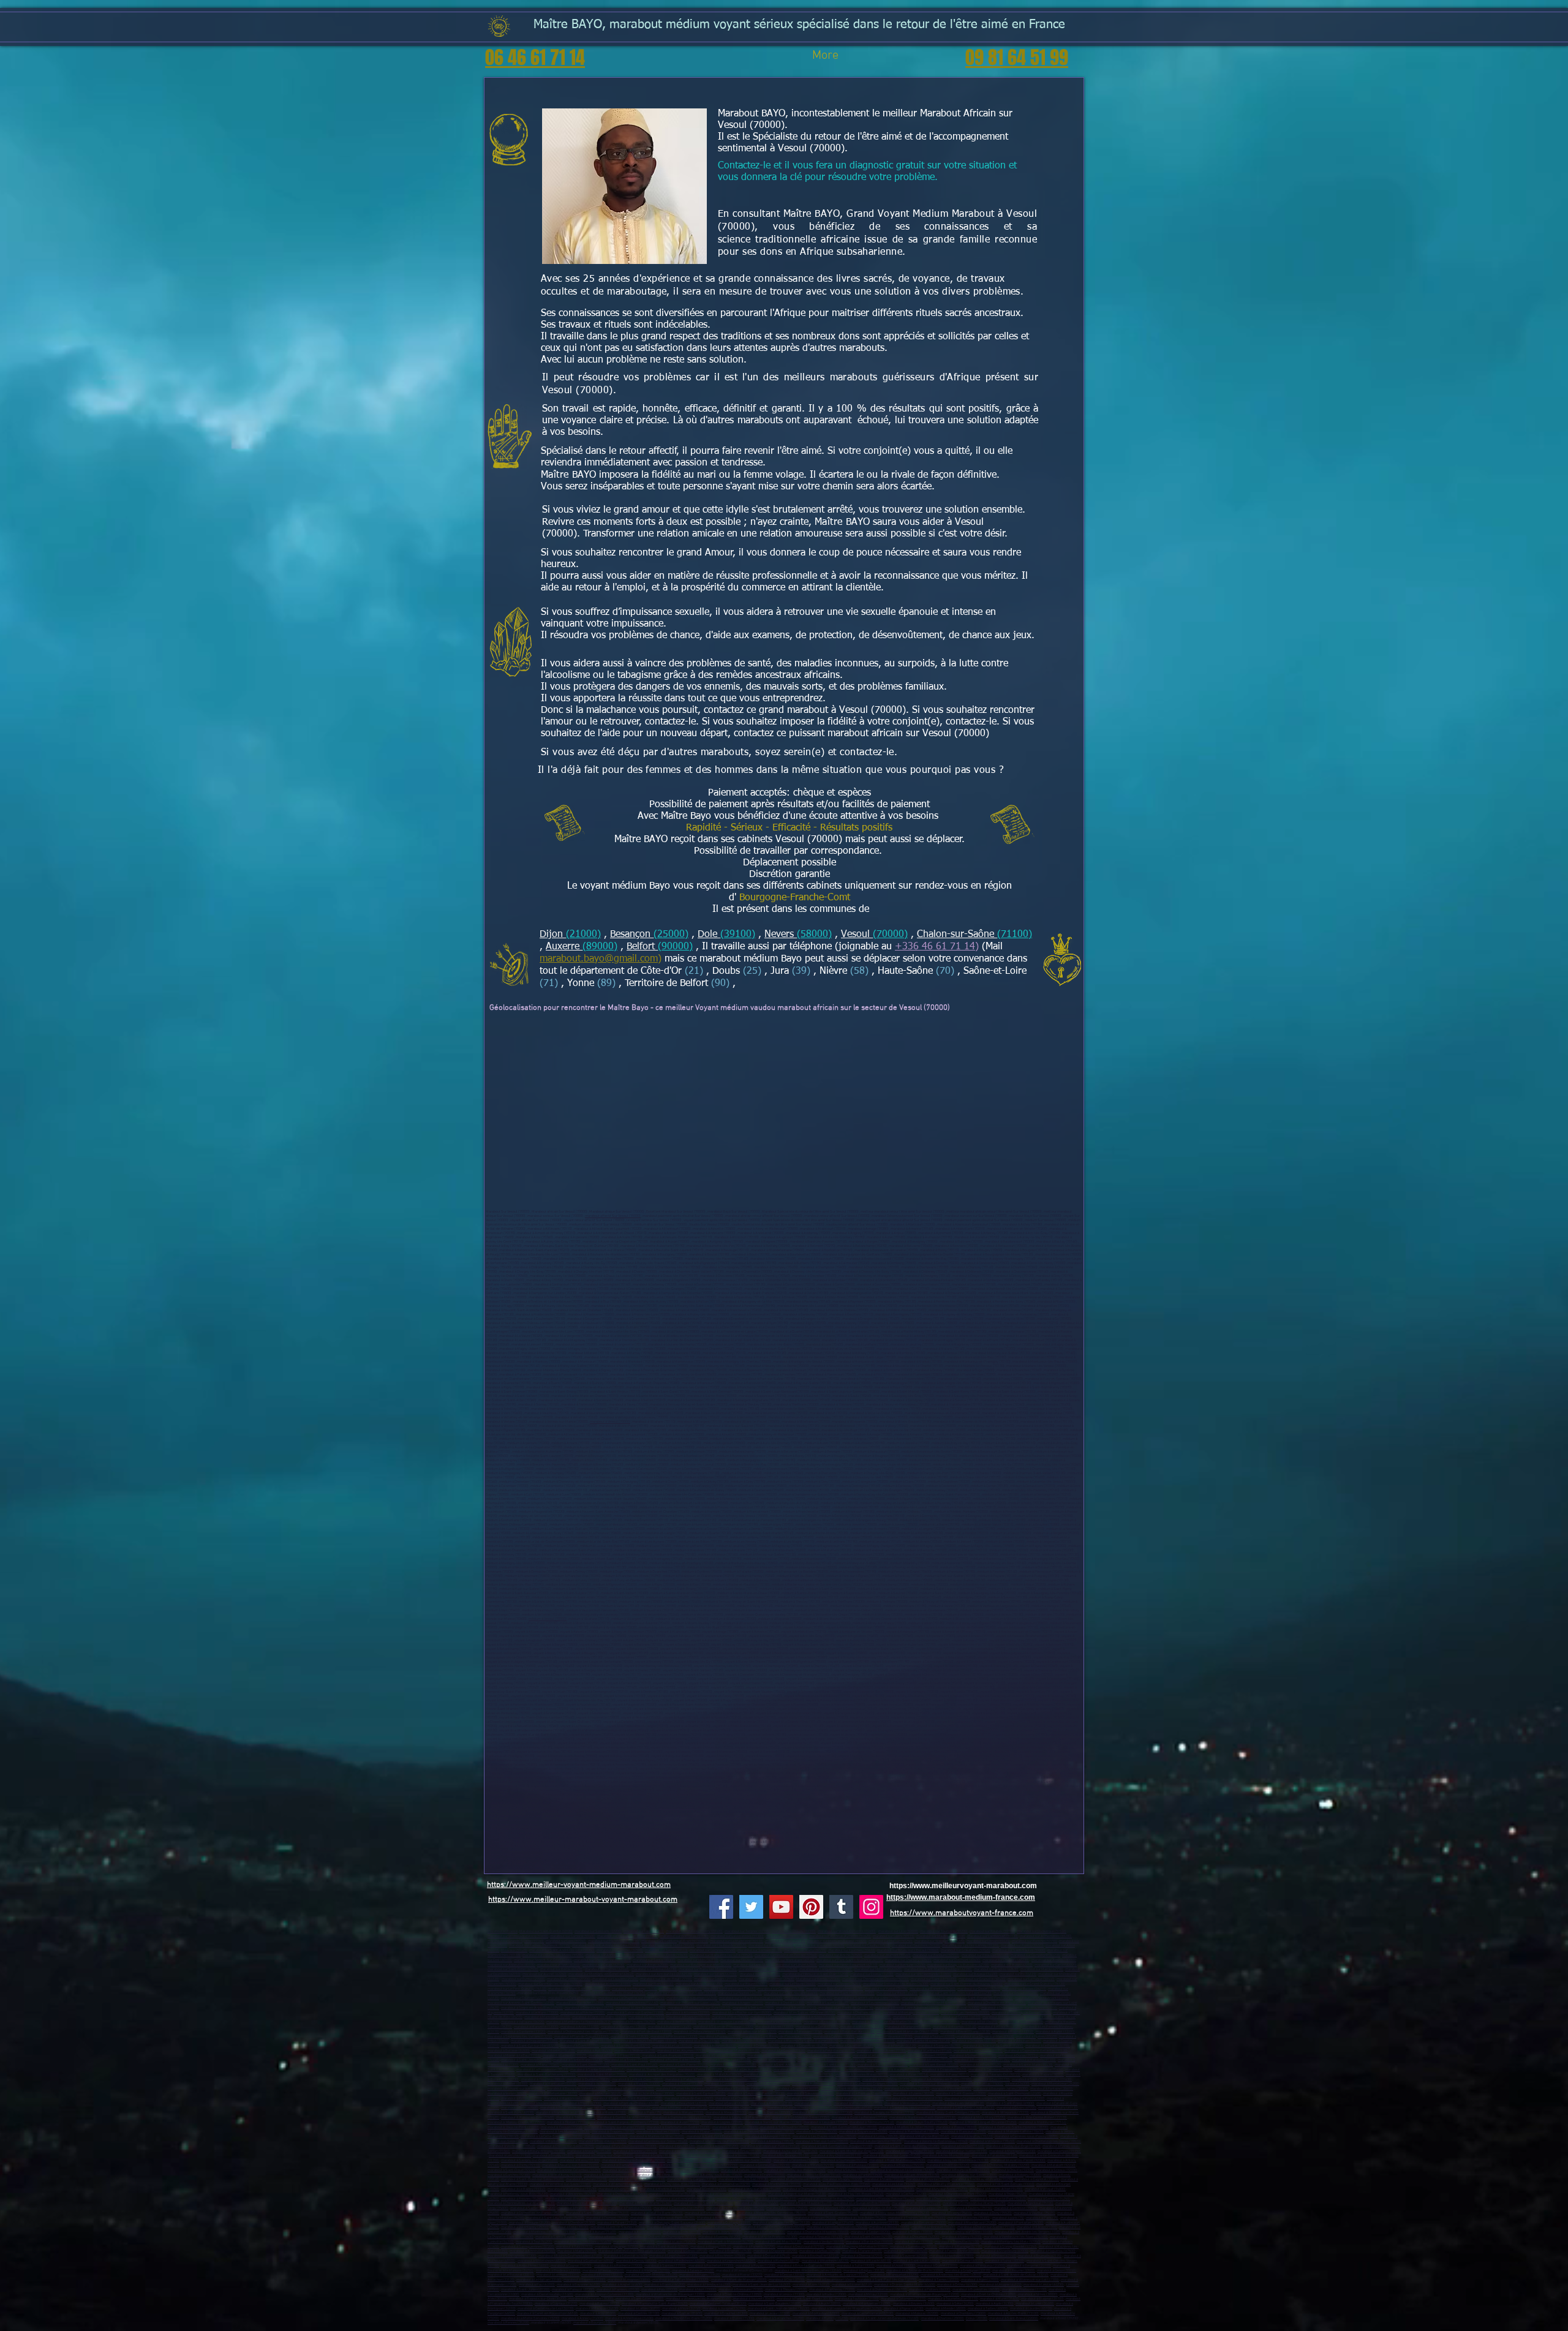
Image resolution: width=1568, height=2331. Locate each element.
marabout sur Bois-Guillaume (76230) (835, 1989)
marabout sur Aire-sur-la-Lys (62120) (664, 1974)
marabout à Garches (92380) (509, 2175)
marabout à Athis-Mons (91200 (946, 2156)
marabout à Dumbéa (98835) (588, 2080)
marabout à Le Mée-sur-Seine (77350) (801, 2118)
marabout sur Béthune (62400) (903, 1965)
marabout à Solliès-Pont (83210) (626, 2046)
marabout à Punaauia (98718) (766, 2075)
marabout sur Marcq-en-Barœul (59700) (628, 1936)
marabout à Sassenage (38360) (811, 2094)
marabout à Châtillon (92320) (948, 2165)
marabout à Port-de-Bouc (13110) (646, 2032)
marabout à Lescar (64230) (1044, 2285)
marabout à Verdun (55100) (824, 2242)
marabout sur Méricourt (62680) (878, 1969)
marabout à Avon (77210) (680, 2122)
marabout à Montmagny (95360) (769, 2218)
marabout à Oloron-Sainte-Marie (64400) (905, 2285)
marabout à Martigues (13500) (624, 2027)
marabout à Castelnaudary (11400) (547, 2295)
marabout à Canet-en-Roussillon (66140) (548, 2314)
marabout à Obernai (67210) (862, 2256)
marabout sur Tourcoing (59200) (944, 1931)
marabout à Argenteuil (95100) (1031, 2203)
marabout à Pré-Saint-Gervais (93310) (1006, 2184)
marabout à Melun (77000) (684, 2113)
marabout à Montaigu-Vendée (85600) (911, 2013)
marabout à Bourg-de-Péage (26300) (745, 2089)
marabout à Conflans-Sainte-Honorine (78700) (1014, 2127)
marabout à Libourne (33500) (1014, 2271)
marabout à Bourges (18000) (595, 2323)
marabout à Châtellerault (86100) (882, 2290)
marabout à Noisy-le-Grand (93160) (814, 2175)
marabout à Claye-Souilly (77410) (922, 2122)
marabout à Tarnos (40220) (939, 2280)
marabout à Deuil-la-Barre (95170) (657, 2213)
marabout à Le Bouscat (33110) (511, 2275)
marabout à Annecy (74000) (582, 2318)
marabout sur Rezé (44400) (897, 1993)
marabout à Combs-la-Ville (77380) (624, 2118)
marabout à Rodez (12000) (827, 2295)
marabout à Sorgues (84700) (940, 2046)
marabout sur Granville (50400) (982, 1979)
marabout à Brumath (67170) (1040, 2256)
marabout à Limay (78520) (878, 2137)
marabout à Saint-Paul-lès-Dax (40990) (887, 2280)
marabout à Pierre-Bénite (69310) (955, 2251)
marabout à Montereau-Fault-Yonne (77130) (923, 2118)
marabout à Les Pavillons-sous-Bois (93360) (837, 2184)
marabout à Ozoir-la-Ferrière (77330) (860, 2118)
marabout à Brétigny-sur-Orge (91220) (605, 2156)
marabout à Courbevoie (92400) (844, 2160)
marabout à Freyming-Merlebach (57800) (857, 2247)
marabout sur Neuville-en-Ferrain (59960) (786, 1955)
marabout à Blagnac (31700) (1042, 2299)
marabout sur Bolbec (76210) (1024, 1989)
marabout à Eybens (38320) (914, 2094)
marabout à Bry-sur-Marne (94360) (646, 2203)
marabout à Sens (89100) (682, 2232)
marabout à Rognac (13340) (1013, 2032)
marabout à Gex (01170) (992, 2080)
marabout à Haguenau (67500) (1053, 2251)
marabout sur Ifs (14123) (1018, 1974)
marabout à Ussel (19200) (896, 2266)
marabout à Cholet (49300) (785, 2003)
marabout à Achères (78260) (606, 2137)
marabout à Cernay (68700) (636, 2261)
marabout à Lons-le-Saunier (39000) (618, 2227)
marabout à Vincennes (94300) (573, 2194)
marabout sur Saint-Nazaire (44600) (791, 1993)
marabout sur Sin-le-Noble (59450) (668, 1945)
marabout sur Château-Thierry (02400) (694, 1931)
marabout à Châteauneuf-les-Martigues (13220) (583, 2032)
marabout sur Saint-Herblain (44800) (847, 1993)
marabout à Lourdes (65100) (1031, 2309)
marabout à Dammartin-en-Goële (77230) (678, 2127)
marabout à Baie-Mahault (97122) (734, 2051)
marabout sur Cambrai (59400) (573, 1936)
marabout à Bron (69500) (520, 2108)
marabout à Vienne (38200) (952, 2089)
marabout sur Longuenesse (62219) (826, 1969)
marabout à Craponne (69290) (775, 2251)
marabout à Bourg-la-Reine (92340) (963, 2170)
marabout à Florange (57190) (961, 2247)
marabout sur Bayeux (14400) (975, 1974)
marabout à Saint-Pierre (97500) (798, 2070)
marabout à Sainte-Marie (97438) (1028, 2065)
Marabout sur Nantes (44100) (740, 1993)
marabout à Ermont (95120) (830, 2208)
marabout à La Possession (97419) (542, 2070)
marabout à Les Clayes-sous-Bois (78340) (824, 2137)
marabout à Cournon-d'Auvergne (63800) (975, 2099)
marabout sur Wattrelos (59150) (684, 1936)
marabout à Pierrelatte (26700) (631, 2089)
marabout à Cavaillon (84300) (851, 2046)
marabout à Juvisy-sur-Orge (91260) (790, 2151)
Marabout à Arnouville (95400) (720, 2218)
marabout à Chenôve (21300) (574, 2223)
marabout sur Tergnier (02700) (747, 1931)
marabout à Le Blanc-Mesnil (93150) (912, 2175)
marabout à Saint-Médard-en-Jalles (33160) (808, 2271)
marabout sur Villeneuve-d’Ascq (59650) (518, 1936)
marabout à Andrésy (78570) (772, 2141)
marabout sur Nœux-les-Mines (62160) (768, 1969)
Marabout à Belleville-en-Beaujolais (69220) (632, 2251)
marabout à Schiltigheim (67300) (512, 2256)
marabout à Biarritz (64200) (665, 2285)
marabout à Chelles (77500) (770, 2113)
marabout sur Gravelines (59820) (966, 1950)
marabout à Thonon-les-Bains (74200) (684, 2318)
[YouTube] (781, 1907)
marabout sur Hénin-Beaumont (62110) (848, 1965)
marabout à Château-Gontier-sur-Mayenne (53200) (1019, 2008)
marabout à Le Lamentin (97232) (877, 2056)
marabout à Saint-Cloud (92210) (511, 2170)
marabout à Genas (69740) (688, 2251)
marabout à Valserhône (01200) (886, 2080)
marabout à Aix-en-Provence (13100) (885, 2037)
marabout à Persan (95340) (816, 2218)
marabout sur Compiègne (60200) (1035, 1955)
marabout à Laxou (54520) (676, 2242)
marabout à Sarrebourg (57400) (914, 2247)
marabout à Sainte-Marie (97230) (578, 2060)
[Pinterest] (811, 1907)
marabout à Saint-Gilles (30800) (640, 2299)
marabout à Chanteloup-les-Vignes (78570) (1049, 2141)
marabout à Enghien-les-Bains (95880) (917, 2218)
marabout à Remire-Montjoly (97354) (982, 2060)
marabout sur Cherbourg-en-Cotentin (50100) (876, 1979)
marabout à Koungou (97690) (898, 2070)
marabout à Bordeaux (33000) (558, 2271)
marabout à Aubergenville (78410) (876, 2141)
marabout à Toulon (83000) (935, 2037)
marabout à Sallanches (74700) (780, 2318)
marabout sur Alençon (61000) (608, 1984)
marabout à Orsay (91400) (742, 2151)
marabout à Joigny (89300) (722, 2232)
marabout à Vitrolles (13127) (862, 2027)
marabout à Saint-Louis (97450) (832, 2065)
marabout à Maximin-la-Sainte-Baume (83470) (803, 2041)
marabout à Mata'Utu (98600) (719, 2075)
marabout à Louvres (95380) (969, 2218)
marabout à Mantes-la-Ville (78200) (657, 2137)
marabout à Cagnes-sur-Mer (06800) (864, 2017)
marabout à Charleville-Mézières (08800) (818, 2232)
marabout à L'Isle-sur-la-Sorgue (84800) (993, 2046)
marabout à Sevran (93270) (586, 2179)
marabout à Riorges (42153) (806, 2099)
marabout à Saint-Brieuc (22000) (1014, 2318)
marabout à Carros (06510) (940, 2022)
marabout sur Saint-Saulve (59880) (1019, 1950)
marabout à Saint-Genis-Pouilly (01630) (1042, 2080)
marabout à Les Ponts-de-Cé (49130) (846, 2008)
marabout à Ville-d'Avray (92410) (557, 2175)
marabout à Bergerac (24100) (1029, 2266)
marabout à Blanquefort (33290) (895, 2275)
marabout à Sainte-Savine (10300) (561, 2237)
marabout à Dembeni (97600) (990, 2070)
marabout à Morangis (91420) (589, 2151)
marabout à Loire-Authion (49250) (641, 2008)
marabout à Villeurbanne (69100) (858, 2103)
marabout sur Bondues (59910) (936, 1955)
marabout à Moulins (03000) (639, 2084)
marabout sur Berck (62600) (561, 1969)
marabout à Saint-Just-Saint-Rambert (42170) (628, 2099)
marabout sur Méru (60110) (698, 1960)
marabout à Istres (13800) (775, 2027)
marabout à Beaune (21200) (530, 2223)
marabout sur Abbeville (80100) (511, 1965)
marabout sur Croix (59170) (785, 1941)
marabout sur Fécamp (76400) (635, 1989)
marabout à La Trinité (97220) (626, 2060)
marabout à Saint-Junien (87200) (526, 2290)
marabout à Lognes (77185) (722, 2122)
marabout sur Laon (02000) (644, 1931)
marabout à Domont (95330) (607, 2218)
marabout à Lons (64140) (811, 2285)
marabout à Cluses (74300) (734, 2318)
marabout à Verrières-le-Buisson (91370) (690, 2151)
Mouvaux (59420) (514, 1950)
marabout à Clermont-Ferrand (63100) (914, 2099)
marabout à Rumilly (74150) (827, 2318)
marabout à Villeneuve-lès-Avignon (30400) (699, 2299)
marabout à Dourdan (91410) (963, 2146)
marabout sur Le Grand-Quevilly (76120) (1035, 1984)
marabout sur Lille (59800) (898, 1931)
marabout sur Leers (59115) (894, 1936)
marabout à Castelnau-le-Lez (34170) (546, 2309)
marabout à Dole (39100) (570, 2227)
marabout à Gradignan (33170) (968, 2271)
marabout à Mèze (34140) (681, 2309)
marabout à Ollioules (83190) (974, 2041)
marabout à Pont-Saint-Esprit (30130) (805, 2299)
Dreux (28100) (977, 2318)
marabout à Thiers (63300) (582, 2103)
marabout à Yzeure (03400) (682, 2084)
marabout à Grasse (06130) (914, 2017)
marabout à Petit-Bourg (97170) (831, 2051)
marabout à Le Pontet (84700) (1048, 2046)
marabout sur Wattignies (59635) (820, 1945)
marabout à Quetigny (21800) (729, 2223)
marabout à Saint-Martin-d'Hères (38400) (852, 2089)
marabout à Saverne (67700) (906, 2256)
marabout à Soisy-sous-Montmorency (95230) (895, 2213)
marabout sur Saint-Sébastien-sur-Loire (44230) (956, 1993)
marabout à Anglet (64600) (622, 2285)
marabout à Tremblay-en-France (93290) (982, 2179)
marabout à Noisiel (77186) (567, 2122)
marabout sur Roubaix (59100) (992, 1931)
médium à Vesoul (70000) (548, 1619)
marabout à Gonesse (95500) (1016, 2208)
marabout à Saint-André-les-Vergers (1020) (1027, 2232)
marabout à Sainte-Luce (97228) (727, 2060)
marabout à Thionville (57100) (957, 2242)
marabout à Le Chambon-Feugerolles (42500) (749, 2099)
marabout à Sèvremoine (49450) (875, 2003)
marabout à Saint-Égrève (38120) (701, 2094)
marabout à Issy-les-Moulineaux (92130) (958, 2160)
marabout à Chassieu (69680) (906, 2251)
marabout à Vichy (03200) (597, 2084)
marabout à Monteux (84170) (553, 2051)
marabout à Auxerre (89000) (640, 2232)
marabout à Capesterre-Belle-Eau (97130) (1036, 2051)
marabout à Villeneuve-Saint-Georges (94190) (732, 2194)
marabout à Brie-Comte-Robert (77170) (1037, 2118)
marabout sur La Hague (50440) (1031, 1979)
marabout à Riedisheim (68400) (682, 2261)
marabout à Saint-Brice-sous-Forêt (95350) (663, 2218)
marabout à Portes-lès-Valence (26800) (686, 2089)
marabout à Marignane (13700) (908, 2027)
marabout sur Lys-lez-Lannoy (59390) (971, 1945)
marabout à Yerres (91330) (740, 2156)
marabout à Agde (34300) (995, 2304)
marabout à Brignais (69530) (730, 2251)
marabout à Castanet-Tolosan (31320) (718, 2304)
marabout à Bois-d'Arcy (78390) (603, 2141)
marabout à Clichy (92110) (521, 2165)
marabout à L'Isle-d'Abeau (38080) (649, 2094)
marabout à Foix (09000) (659, 2290)
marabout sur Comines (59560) (713, 1950)
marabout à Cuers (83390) (580, 2046)
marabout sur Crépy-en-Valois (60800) (602, 1960)
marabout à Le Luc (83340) (672, 2046)
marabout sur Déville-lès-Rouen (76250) (548, 1993)
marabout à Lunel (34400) (1035, 2304)
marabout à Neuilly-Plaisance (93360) (946, 2184)
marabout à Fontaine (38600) (1052, 2089)
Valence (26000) (1017, 2084)
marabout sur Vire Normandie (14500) (923, 1974)
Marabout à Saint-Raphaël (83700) (586, 2041)
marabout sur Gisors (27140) (715, 1979)
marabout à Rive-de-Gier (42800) (689, 2099)
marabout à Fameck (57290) (754, 2247)
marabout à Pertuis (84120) (896, 2046)
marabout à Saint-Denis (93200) (659, 2175)
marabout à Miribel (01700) (508, 2084)
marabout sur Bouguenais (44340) (692, 1998)
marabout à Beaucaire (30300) (591, 2299)
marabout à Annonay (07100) (768, 2084)
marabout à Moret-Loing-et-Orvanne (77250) (983, 2122)
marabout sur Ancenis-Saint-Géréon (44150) (521, 2003)
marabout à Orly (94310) (735, 2199)
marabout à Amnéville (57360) (533, 2251)
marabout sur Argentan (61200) (699, 1984)
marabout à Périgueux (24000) (982, 2266)
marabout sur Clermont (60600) (957, 1960)
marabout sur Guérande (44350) (809, 1998)
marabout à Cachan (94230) (906, 2194)
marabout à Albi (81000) (598, 2314)
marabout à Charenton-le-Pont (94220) (958, 2194)
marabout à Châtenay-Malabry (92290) (1001, 2165)
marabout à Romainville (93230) (726, 2184)
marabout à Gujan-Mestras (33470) (651, 2275)
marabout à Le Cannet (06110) (958, 2017)
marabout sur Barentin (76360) (933, 1989)
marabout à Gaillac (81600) (682, 2314)
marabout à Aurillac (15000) (982, 2084)
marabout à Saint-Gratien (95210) (833, 2213)
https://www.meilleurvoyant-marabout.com (963, 1886)
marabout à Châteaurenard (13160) (700, 2032)
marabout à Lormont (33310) (558, 2275)
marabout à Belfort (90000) (765, 2232)
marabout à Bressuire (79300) (741, 2290)
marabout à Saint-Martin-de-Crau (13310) (907, 2032)
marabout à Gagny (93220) (842, 2179)
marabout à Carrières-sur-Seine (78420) (658, 2141)
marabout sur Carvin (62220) (1056, 1965)
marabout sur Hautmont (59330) (916, 1945)
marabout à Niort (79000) (698, 2290)
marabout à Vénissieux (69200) (907, 2103)
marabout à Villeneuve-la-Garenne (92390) (903, 2170)
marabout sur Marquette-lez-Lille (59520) (721, 1955)
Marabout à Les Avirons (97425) (748, 2070)
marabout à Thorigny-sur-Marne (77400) (615, 2127)
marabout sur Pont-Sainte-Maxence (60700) (850, 1960)
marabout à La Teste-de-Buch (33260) (915, 2271)
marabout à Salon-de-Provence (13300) (723, 2027)
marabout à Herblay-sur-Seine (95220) (735, 2208)
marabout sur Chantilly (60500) (908, 1960)
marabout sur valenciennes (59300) (737, 1936)
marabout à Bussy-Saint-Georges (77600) (948, 2113)
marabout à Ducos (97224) (1018, 2056)
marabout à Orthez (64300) (957, 2285)
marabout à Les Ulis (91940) (510, 2156)
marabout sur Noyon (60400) (742, 1960)
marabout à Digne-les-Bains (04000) (599, 2017)
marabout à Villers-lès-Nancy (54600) (583, 2242)
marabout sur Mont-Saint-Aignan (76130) (579, 1989)
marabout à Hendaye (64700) (709, 2285)
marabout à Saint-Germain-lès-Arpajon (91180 (837, 2146)
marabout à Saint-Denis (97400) (586, 2065)
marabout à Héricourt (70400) (933, 2227)
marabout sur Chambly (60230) (1006, 1960)
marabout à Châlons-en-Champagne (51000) (663, 2237)
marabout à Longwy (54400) (634, 2242)
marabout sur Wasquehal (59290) (940, 1941)
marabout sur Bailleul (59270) (771, 1945)
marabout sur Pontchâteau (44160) (632, 2003)
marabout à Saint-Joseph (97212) (526, 2060)
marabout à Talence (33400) (693, 2271)
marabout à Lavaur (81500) (770, 2314)
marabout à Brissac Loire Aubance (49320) (907, 2008)
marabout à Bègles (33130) (864, 2271)
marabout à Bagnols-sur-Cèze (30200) (538, 2299)
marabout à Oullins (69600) (788, 2108)
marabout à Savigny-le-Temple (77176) (884, 2113)
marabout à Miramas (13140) (955, 2027)
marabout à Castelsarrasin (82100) (868, 2314)
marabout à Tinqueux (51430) (821, 2237)
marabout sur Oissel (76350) (979, 1989)
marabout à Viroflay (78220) (972, 2137)
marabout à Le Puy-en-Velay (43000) (856, 2099)
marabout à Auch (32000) (822, 2304)
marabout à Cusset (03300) (725, 2084)
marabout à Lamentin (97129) (565, 2056)
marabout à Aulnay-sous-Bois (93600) (714, 2175)
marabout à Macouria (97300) (1034, 2060)
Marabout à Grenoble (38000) (797, 2089)
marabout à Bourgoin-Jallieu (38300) (1001, 2089)
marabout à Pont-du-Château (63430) (631, 2103)
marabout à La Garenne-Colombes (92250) (569, 2170)
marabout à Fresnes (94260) (522, 2199)
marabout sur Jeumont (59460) (888, 1955)
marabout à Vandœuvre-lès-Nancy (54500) (1016, 2237)
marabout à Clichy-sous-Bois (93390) (672, 2184)
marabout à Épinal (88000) (1005, 2261)
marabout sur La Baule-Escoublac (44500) (751, 1998)
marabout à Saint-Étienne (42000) (961, 2094)
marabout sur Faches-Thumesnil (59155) (540, 1945)
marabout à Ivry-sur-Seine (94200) (942, 2189)
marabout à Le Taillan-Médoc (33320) (680, 2280)
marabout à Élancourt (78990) (963, 2132)
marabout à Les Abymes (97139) (682, 2051)
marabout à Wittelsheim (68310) (542, 2261)
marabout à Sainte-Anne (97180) (881, 2051)
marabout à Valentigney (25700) (525, 2227)
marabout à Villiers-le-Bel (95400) (878, 2208)
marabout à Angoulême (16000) (525, 2266)
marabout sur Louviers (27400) (615, 1979)
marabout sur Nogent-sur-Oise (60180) (543, 1960)
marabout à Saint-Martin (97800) (602, 2075)
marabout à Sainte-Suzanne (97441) (597, 2070)
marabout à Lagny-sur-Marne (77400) (742, 2118)
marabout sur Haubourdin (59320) (722, 1945)
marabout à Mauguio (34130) (597, 2309)
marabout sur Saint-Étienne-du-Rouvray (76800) (967, 1984)
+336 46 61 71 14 (935, 947)
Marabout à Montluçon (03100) (553, 2084)
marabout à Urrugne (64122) (1001, 2285)
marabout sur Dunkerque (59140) (1042, 1931)
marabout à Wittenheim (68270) (825, 2261)
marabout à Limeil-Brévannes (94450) (574, 2199)
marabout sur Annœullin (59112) (610, 1955)
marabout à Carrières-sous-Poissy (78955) (1027, 2137)
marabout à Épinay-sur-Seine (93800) (969, 2175)
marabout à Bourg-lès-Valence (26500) (576, 2089)
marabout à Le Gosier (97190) (783, 2051)
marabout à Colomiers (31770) (903, 2299)
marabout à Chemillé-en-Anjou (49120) (997, 2003)
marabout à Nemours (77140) (872, 2122)
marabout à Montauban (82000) (816, 2314)
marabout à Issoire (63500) (541, 2103)
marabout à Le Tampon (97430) (733, 2065)
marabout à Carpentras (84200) (804, 2046)
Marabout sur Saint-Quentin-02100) (546, 1931)
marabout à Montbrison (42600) (567, 2099)
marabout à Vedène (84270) (635, 2051)
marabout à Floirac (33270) (742, 2275)
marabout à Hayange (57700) (616, 2247)
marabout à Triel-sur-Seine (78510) (822, 2141)
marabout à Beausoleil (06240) (827, 2022)
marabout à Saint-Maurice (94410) (806, 2203)
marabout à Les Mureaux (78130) (565, 2132)
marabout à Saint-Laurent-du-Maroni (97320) (831, 2060)
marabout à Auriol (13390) (1055, 2032)
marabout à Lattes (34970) (640, 2309)
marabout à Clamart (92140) (622, 2165)
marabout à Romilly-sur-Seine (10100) (964, 2232)
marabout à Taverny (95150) (971, 2208)
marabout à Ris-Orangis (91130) (785, 2156)
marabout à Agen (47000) (980, 2280)
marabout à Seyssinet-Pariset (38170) (756, 2094)
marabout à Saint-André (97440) (782, 2065)
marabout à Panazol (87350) (573, 2290)
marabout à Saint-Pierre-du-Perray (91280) (907, 2146)
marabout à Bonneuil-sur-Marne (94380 (586, 2203)
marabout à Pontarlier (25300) (1021, 2223)
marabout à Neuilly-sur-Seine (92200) (571, 2165)
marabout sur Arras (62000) (647, 1965)
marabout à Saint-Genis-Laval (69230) (966, 2108)
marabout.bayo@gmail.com (599, 959)
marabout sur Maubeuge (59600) (941, 1936)
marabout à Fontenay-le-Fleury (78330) (719, 2141)
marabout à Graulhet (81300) (726, 2314)
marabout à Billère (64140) (852, 2285)
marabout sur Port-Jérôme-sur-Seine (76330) (682, 1993)
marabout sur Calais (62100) (604, 1965)
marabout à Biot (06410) (980, 2022)
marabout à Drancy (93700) (765, 2175)
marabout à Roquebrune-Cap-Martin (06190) (885, 2022)
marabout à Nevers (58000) (719, 2227)
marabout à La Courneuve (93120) (796, 2179)
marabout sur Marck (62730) (1042, 1969)
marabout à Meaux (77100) (726, 2113)
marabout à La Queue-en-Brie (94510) (862, 2203)
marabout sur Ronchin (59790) (1035, 1941)
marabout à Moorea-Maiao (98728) (862, 2075)
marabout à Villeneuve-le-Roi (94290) (826, 2199)
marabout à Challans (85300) (859, 2013)
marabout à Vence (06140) (677, 2022)
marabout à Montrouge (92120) (668, 2165)
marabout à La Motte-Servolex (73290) (530, 2318)
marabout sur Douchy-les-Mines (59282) (553, 1955)
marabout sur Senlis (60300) (654, 1960)
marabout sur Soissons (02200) (598, 1931)
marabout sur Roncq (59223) (1022, 1945)
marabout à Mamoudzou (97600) (849, 2070)
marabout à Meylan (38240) (600, 2094)
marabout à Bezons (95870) (787, 2208)
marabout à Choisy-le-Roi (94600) (622, 2194)
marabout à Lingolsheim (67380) (673, 2256)
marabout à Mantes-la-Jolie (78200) (907, 2127)
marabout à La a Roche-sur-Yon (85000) (742, 2013)
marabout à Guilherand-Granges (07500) (868, 2084)
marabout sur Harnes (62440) (607, 1969)
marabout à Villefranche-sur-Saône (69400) (573, 2108)
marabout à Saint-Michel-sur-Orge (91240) (852, 2151)
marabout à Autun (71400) (597, 2232)
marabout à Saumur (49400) (828, 2003)
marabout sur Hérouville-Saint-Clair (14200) (815, 1974)
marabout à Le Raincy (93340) (523, 2189)
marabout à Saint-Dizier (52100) (869, 2237)
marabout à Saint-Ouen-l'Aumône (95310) (597, 2213)
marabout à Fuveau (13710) (720, 2037)
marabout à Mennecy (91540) (635, 2151)
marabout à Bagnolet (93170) (1037, 2179)
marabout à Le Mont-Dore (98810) (638, 2080)
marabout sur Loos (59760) (566, 1941)
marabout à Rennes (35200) (508, 2323)
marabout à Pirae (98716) (909, 2075)
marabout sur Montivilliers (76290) (730, 1989)
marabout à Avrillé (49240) (796, 2008)
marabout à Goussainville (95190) (679, 2208)
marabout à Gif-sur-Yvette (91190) (962, 2151)
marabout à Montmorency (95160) (710, 2213)
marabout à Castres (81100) (639, 2314)
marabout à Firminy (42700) (522, 2099)
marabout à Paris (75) (645, 2113)
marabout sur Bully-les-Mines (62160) (708, 1969)
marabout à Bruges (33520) (700, 2275)
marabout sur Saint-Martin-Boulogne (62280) (938, 1969)
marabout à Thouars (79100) (786, 2290)
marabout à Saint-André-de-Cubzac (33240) (1016, 2275)
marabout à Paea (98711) (950, 2075)
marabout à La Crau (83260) (699, 2041)
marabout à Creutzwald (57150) (801, 2247)
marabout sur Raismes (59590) (620, 1950)
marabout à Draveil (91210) (697, 2156)
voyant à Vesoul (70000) (677, 1808)
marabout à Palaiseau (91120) (995, 2156)
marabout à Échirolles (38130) (907, 2089)
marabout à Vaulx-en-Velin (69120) (958, 2103)
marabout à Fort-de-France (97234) (824, 2056)
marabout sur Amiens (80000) (1054, 1960)
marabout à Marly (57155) (577, 2251)
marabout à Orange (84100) (759, 2046)
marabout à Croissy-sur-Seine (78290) (566, 2146)
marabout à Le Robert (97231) (925, 2056)
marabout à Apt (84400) (595, 2051)
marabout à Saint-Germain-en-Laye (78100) (844, 2127)
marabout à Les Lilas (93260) (894, 2184)
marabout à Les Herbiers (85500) (965, 2013)
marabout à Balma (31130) (600, 2304)
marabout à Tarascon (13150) (801, 2032)
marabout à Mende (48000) (946, 2309)
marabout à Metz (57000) (914, 2242)
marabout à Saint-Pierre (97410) (684, 2065)
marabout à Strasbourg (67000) (1005, 2251)
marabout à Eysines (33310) (602, 2275)
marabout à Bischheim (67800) (722, 2256)
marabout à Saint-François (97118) (668, 2056)
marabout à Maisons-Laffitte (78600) (1016, 2132)
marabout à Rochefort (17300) (711, 2266)
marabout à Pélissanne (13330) (674, 2037)
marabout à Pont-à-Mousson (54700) (726, 2242)
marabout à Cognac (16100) (571, 2266)
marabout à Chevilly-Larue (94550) (942, 2199)
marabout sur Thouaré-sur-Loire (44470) (690, 2003)
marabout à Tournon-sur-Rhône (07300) (929, 2084)
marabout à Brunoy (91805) (553, 2156)
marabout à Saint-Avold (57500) (664, 2247)
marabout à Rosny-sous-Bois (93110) (637, 2179)
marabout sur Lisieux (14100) (872, 1974)
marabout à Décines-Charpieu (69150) (737, 2108)
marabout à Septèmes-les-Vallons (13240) (520, 2037)
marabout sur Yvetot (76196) (886, 1989)
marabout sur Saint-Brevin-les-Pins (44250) (980, 1998)
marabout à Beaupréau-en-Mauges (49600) (933, 2003)
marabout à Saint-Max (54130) (778, 2242)
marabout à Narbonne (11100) (1024, 2290)
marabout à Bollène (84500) (509, 2051)
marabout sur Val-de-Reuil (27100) (666, 1979)
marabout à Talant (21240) (617, 2223)
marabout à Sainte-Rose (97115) (978, 2051)
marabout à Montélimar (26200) (1055, 2084)
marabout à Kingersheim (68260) (731, 2261)
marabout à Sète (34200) (955, 2304)
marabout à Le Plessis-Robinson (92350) (633, 2170)
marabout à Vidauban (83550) (1020, 2041)
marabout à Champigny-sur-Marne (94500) (815, 2189)
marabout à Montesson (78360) (553, 2141)
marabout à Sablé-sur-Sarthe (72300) (635, 2013)
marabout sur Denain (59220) (988, 1941)
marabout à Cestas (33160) (785, 2275)
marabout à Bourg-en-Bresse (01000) (787, 2080)
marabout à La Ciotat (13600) (817, 2027)
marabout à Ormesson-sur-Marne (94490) (974, 2203)
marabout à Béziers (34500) (914, 2304)
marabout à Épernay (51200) (719, 2237)
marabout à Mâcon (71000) (1037, 2227)
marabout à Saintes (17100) (665, 2266)
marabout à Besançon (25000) (924, 2223)
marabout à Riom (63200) (1026, 2099)
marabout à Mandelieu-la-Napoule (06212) (579, 2022)
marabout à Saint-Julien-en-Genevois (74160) (884, 2318)
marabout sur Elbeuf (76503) (680, 1989)
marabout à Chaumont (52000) (917, 2237)
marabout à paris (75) (1008, 2218)
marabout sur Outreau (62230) (654, 1969)
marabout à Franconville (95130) (582, 2208)
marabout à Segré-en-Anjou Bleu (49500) (532, 2008)
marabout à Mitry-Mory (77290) (982, 2118)
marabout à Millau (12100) (868, 2295)
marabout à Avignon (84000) (715, 2046)
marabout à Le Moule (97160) (930, 2051)
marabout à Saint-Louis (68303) (917, 2261)
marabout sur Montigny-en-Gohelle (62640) (601, 1974)
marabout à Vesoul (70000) (610, 1422)
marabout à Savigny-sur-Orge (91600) (530, 2160)
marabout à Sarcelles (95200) (533, 2208)
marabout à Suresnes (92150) (716, 2165)
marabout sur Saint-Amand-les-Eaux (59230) (606, 1945)
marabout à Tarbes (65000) (988, 2309)
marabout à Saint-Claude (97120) (721, 2056)
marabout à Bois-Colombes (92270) (692, 2170)
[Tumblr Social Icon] (841, 1907)
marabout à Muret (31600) (1000, 2299)
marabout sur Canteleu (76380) (781, 1989)
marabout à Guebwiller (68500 (590, 2261)
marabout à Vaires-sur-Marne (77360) (773, 2122)
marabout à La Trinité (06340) (1021, 2022)
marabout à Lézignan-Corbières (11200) (605, 2295)
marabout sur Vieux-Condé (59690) (662, 1955)
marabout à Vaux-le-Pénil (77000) (513, 2127)
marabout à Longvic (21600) (833, 2223)
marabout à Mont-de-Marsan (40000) (739, 2280)
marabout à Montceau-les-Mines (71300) (544, 2232)
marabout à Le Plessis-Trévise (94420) (885, 2199)
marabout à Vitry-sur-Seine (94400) (755, 2189)
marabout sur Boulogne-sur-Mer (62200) (701, 1965)
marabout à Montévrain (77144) (1042, 2122)
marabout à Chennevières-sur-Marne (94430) (521, 2203)
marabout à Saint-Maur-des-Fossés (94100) (881, 2189)
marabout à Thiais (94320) (1008, 2194)
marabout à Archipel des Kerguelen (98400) (662, 2075)
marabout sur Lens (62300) (753, 1965)
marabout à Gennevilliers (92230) (765, 2165)
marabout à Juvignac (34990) (724, 2309)
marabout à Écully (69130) (1058, 2108)
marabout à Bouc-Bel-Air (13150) (850, 2032)
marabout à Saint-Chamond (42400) (1015, 2094)
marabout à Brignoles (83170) (744, 2041)
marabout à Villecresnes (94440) (916, 2203)
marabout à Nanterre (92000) (689, 2160)
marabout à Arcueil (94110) (776, 2199)
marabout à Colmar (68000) (963, 2261)
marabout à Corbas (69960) (820, 2251)
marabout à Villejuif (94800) (1045, 2189)
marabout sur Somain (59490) (760, 1950)
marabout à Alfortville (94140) (672, 2194)
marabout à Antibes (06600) (814, 2017)
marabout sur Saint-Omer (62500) (513, 1969)
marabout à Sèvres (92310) (848, 2170)
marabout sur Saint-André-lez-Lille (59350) (562, 1950)
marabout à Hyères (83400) (1037, 2037)
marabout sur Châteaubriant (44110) (1042, 1998)
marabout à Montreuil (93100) (662, 2189)
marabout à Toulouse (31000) (857, 2299)
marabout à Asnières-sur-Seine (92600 (741, 2160)
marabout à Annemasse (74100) (629, 2318)
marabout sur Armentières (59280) (1046, 1936)
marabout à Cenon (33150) (1057, 2271)
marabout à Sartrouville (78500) (785, 2127)
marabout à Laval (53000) (960, 2008)
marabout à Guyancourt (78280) (863, 2132)
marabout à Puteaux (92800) (858, 2165)
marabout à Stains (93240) (884, 2179)
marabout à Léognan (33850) (629, 2280)
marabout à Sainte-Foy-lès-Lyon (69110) (905, 2108)
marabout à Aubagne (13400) (670, 2027)
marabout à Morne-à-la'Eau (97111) (514, 2056)
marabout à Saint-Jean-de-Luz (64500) (762, 2285)
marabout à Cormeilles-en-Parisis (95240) (533, 2213)
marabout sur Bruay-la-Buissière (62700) (958, 1965)
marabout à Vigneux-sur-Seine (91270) (892, 2156)
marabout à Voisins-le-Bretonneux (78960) (936, 2141)
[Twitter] (751, 1907)
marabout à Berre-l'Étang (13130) (965, 2032)
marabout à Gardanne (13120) (523, 2032)
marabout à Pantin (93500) (863, 2175)
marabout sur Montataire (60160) (790, 1960)
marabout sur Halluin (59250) (891, 1941)
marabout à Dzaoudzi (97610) (944, 2070)
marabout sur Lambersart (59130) (993, 1936)
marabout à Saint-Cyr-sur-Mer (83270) (530, 2046)
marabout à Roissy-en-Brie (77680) (528, 2118)
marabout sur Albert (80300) (559, 1965)
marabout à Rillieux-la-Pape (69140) (680, 2108)
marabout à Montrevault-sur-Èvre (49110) (699, 2008)
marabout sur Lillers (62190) (715, 1974)
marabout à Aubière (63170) (772, 2103)
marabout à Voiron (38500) (507, 2094)
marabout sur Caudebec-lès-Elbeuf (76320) (613, 1993)
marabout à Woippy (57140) (711, 2247)
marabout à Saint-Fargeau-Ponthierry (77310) (624, 2122)
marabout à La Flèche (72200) (583, 2013)
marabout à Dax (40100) (787, 2280)
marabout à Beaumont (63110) (684, 2103)
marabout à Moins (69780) (606, 2113)
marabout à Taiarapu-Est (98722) (996, 2075)
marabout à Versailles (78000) (735, 2127)
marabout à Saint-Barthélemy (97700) (547, 2075)
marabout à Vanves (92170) (741, 2170)
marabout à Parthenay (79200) (832, 2290)
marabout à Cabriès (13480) (834, 2037)
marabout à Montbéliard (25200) (972, 2223)
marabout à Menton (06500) (1003, 2017)
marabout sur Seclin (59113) (666, 1950)
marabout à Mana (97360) (540, 2065)
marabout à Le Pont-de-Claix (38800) (864, 2094)
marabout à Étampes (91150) (1059, 2151)
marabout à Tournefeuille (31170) (953, 2299)
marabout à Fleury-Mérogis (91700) (539, 2151)
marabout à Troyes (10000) (913, 2232)
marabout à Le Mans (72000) (537, 2013)
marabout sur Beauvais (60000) (985, 1955)
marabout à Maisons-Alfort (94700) (996, 2189)
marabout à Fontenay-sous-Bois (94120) (518, 2194)
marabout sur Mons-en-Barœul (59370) (837, 1941)
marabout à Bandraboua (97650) (1039, 2070)
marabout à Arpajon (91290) (718, 2146)
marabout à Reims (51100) (609, 2237)
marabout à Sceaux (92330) (1057, 2170)
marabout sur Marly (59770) (805, 1950)
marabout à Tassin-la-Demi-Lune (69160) (841, 2108)
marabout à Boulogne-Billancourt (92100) (634, 2160)
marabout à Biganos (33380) (585, 2280)
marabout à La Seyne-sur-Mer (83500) (986, 2037)
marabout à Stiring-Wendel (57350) (1011, 2247)
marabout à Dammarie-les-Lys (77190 (681, 2118)
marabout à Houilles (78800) (658, 2132)
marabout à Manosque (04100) (547, 2017)
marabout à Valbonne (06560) (780, 2022)
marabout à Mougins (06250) (634, 2022)
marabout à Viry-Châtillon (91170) (836, 2156)
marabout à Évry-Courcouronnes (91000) (626, 2146)
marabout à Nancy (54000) (962, 2237)
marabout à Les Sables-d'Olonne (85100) (805, 2013)
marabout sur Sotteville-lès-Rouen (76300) (896, 1984)
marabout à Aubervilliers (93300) (609, 2175)
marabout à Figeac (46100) (904, 2309)
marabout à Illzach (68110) (871, 2261)
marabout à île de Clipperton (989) (732, 2080)
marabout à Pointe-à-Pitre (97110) (614, 2056)
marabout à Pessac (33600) (603, 2271)
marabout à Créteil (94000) (707, 2189)
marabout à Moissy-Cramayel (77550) (516, 2122)
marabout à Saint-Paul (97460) (635, 2065)
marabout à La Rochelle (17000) (618, 2266)
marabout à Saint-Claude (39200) (672, 2227)
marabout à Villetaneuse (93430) (572, 2189)
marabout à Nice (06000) (730, 2017)
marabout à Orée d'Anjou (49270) (589, 2008)
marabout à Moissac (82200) (917, 2314)
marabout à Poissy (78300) (956, 2127)
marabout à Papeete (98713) (812, 2075)
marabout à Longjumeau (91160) (910, 2151)
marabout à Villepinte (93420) (928, 2179)
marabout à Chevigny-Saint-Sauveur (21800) (672, 2223)
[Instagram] (871, 1907)
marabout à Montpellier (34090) (867, 2304)
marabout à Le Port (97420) (981, 2065)
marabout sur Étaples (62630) (996, 1969)
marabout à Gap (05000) (646, 2017)
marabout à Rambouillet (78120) (914, 2132)
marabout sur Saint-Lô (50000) (934, 1979)
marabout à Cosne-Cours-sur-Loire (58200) (773, 2227)
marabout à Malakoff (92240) (1053, 2165)
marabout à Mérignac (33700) (648, 2271)
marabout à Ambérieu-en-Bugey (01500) (942, 2080)
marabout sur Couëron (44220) (524, 1998)
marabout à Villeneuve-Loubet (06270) (727, 2022)
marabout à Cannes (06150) (771, 2017)
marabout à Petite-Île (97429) (700, 2070)
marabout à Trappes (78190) (613, 2132)
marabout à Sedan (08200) (871, 2232)
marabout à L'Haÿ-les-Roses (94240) (856, 2194)
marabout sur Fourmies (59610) (852, 1950)
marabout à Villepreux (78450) (992, 2141)
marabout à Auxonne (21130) (877, 2223)
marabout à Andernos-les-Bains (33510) (951, 2275)
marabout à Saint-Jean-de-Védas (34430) (779, 2309)
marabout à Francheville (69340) (560, 2113)
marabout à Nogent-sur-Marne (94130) (797, 2194)
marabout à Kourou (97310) (932, 2060)
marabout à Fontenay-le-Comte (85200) (1021, 2013)
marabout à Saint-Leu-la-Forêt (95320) (555, 2218)
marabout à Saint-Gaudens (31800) (775, 2304)
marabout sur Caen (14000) (760, 1974)
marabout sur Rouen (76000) (746, 1984)
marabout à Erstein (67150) (996, 2256)
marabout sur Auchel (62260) (545, 1974)
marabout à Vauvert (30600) (754, 2299)
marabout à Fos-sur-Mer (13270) (752, 2032)
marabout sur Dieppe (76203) (839, 1984)
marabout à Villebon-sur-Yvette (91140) (770, 2146)
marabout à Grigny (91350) (655, 2156)
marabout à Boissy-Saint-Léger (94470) (703, 2203)
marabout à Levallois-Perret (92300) (1018, 2160)
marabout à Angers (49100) (743, 2003)
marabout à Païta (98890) (684, 2080)
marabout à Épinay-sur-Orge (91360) (1013, 2146)
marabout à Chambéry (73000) (963, 2314)
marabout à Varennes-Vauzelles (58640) (837, 2227)
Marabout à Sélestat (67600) (626, 2256)
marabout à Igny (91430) (677, 2146)
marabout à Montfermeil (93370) (777, 2184)
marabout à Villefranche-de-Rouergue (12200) (670, 2295)
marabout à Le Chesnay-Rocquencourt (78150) (759, 2132)
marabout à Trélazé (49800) (753, 2008)
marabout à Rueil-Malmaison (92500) (897, 2160)
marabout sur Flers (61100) (653, 1984)
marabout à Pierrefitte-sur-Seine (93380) (560, 2184)
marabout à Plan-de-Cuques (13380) (582, 2037)
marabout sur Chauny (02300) (794, 1931)
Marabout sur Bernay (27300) (818, 1979)
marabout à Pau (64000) (537, 2285)
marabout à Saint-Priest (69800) (1010, 2103)
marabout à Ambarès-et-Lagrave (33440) (838, 2275)
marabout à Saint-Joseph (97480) (883, 2065)
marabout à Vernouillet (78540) (512, 2146)
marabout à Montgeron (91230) (1012, 2151)
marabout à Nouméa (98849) (543, 2080)
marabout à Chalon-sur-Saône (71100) (986, 2227)
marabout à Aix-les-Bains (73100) (1013, 2314)
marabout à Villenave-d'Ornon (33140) (744, 2271)
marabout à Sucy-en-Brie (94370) (629, 2199)
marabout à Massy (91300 (579, 2160)
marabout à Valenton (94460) (757, 2203)
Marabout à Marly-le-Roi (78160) (925, 2137)
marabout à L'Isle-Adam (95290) (862, 2218)
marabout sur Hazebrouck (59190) (614, 1941)
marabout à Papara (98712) (1043, 2075)
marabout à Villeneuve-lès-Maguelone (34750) (847, 2309)
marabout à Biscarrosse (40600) (831, 2280)
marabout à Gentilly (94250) (1049, 2199)
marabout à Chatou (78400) (817, 2132)
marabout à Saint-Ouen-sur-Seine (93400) (533, 2179)
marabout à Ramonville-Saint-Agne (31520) (655, 2304)
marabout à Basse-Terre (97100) (772, 2056)
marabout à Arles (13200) (580, 2027)
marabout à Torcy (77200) (576, 2118)
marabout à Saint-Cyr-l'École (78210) (715, 2137)
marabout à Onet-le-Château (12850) (734, 2295)
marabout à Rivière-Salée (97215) (675, 2060)
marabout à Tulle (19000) (856, 2266)
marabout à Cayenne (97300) (774, 2060)
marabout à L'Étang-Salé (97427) (651, 2070)
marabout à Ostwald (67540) (769, 2256)
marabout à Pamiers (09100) (618, 2290)
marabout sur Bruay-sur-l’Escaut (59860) (908, 1950)
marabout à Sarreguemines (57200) (528, 2247)
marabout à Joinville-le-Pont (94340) (998, 2199)
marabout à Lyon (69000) (813, 2103)
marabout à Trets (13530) (630, 2037)
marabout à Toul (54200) (534, 2242)
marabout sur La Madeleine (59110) (737, 1941)
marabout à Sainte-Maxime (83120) (923, 2041)
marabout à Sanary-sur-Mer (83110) (868, 2041)
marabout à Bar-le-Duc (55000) (869, 2242)
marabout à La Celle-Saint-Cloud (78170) (552, 2137)
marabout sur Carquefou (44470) (572, 1998)
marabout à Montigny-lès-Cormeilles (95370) (772, 2213)
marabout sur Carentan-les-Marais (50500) (550, 1984)
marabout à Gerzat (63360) (729, 2103)
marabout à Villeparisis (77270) (1005, 2113)
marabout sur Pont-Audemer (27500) (767, 1979)
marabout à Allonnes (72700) (688, 2013)
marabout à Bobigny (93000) (1020, 2175)
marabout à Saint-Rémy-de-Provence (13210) (777, 2037)
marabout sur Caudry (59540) (868, 1945)
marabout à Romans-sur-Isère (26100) (516, 2089)
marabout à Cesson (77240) (562, 2127)
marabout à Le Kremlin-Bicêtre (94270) (685, 2199)
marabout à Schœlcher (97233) (973, 2056)
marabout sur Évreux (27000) (523, 1979)
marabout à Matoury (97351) (888, 2060)
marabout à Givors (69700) (1016, 2108)
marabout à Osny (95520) (993, 2213)
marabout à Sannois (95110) (927, 2208)
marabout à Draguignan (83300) (534, 2041)
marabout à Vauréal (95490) (1035, 2213)
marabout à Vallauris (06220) (523, 2022)
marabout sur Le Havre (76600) (793, 1984)
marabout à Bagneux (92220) (903, 2165)
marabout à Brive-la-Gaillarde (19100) (806, 2266)
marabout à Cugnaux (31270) (556, 2304)
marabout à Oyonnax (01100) (839, 2080)
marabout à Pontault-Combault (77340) (823, 2113)
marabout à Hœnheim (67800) (952, 2256)
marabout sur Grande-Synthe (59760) (516, 1941)
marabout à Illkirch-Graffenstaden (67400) (570, 2256)
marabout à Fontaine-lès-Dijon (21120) (782, 2223)
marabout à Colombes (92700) (796, 2160)
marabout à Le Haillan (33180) (539, 2280)
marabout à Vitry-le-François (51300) (770, 2237)
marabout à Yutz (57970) (575, 2247)
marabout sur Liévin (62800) (796, 1965)
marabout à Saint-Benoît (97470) (934, 2065)
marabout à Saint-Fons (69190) (511, 2113)
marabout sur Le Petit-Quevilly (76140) (517, 1989)
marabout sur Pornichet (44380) (580, 2003)
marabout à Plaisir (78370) (702, 2132)
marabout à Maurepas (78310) (768, 2137)
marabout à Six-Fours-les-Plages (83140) (645, 2041)
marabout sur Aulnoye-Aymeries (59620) (840, 1936)
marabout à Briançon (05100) (688, 2017)
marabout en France (503, 1931)
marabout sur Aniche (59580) (841, 1955)
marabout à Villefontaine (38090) (553, 2094)
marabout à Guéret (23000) (938, 2266)
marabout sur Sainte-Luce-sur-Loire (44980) (867, 1998)
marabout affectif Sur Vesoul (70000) (613, 1216)
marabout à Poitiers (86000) (930, 2290)
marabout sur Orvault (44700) (1016, 1993)
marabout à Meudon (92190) (813, 2165)
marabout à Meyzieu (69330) (629, 2108)
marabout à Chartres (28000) (943, 2318)
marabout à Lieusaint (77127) (826, 2122)
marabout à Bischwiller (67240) (816, 2256)
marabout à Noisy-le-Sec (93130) (744, 2179)
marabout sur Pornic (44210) (924, 1998)
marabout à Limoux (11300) (784, 2295)
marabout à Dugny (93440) (618, 2189)
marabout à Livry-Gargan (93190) (692, 2179)
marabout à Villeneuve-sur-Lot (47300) (1030, 2280)
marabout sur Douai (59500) (786, 1936)
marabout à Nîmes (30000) (1038, 2295)
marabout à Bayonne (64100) (579, 2285)
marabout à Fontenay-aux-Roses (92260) (795, 2170)
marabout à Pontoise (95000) (630, 2208)
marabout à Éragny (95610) (952, 2213)
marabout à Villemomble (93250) (618, 2184)
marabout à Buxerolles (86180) (976, 2290)
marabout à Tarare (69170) (862, 2251)
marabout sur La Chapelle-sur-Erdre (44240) (631, 1998)
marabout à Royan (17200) (756, 2266)
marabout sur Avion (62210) (1012, 1965)
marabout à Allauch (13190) (999, 2027)
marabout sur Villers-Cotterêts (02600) (847, 1931)
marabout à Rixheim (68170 (778, 2261)
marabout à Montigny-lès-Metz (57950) (1011, 2242)
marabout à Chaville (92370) (1013, 2170)
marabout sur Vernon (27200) (569, 1979)
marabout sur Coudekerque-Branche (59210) (675, 1941)
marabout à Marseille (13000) (536, 2027)
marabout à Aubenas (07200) (814, 2084)
